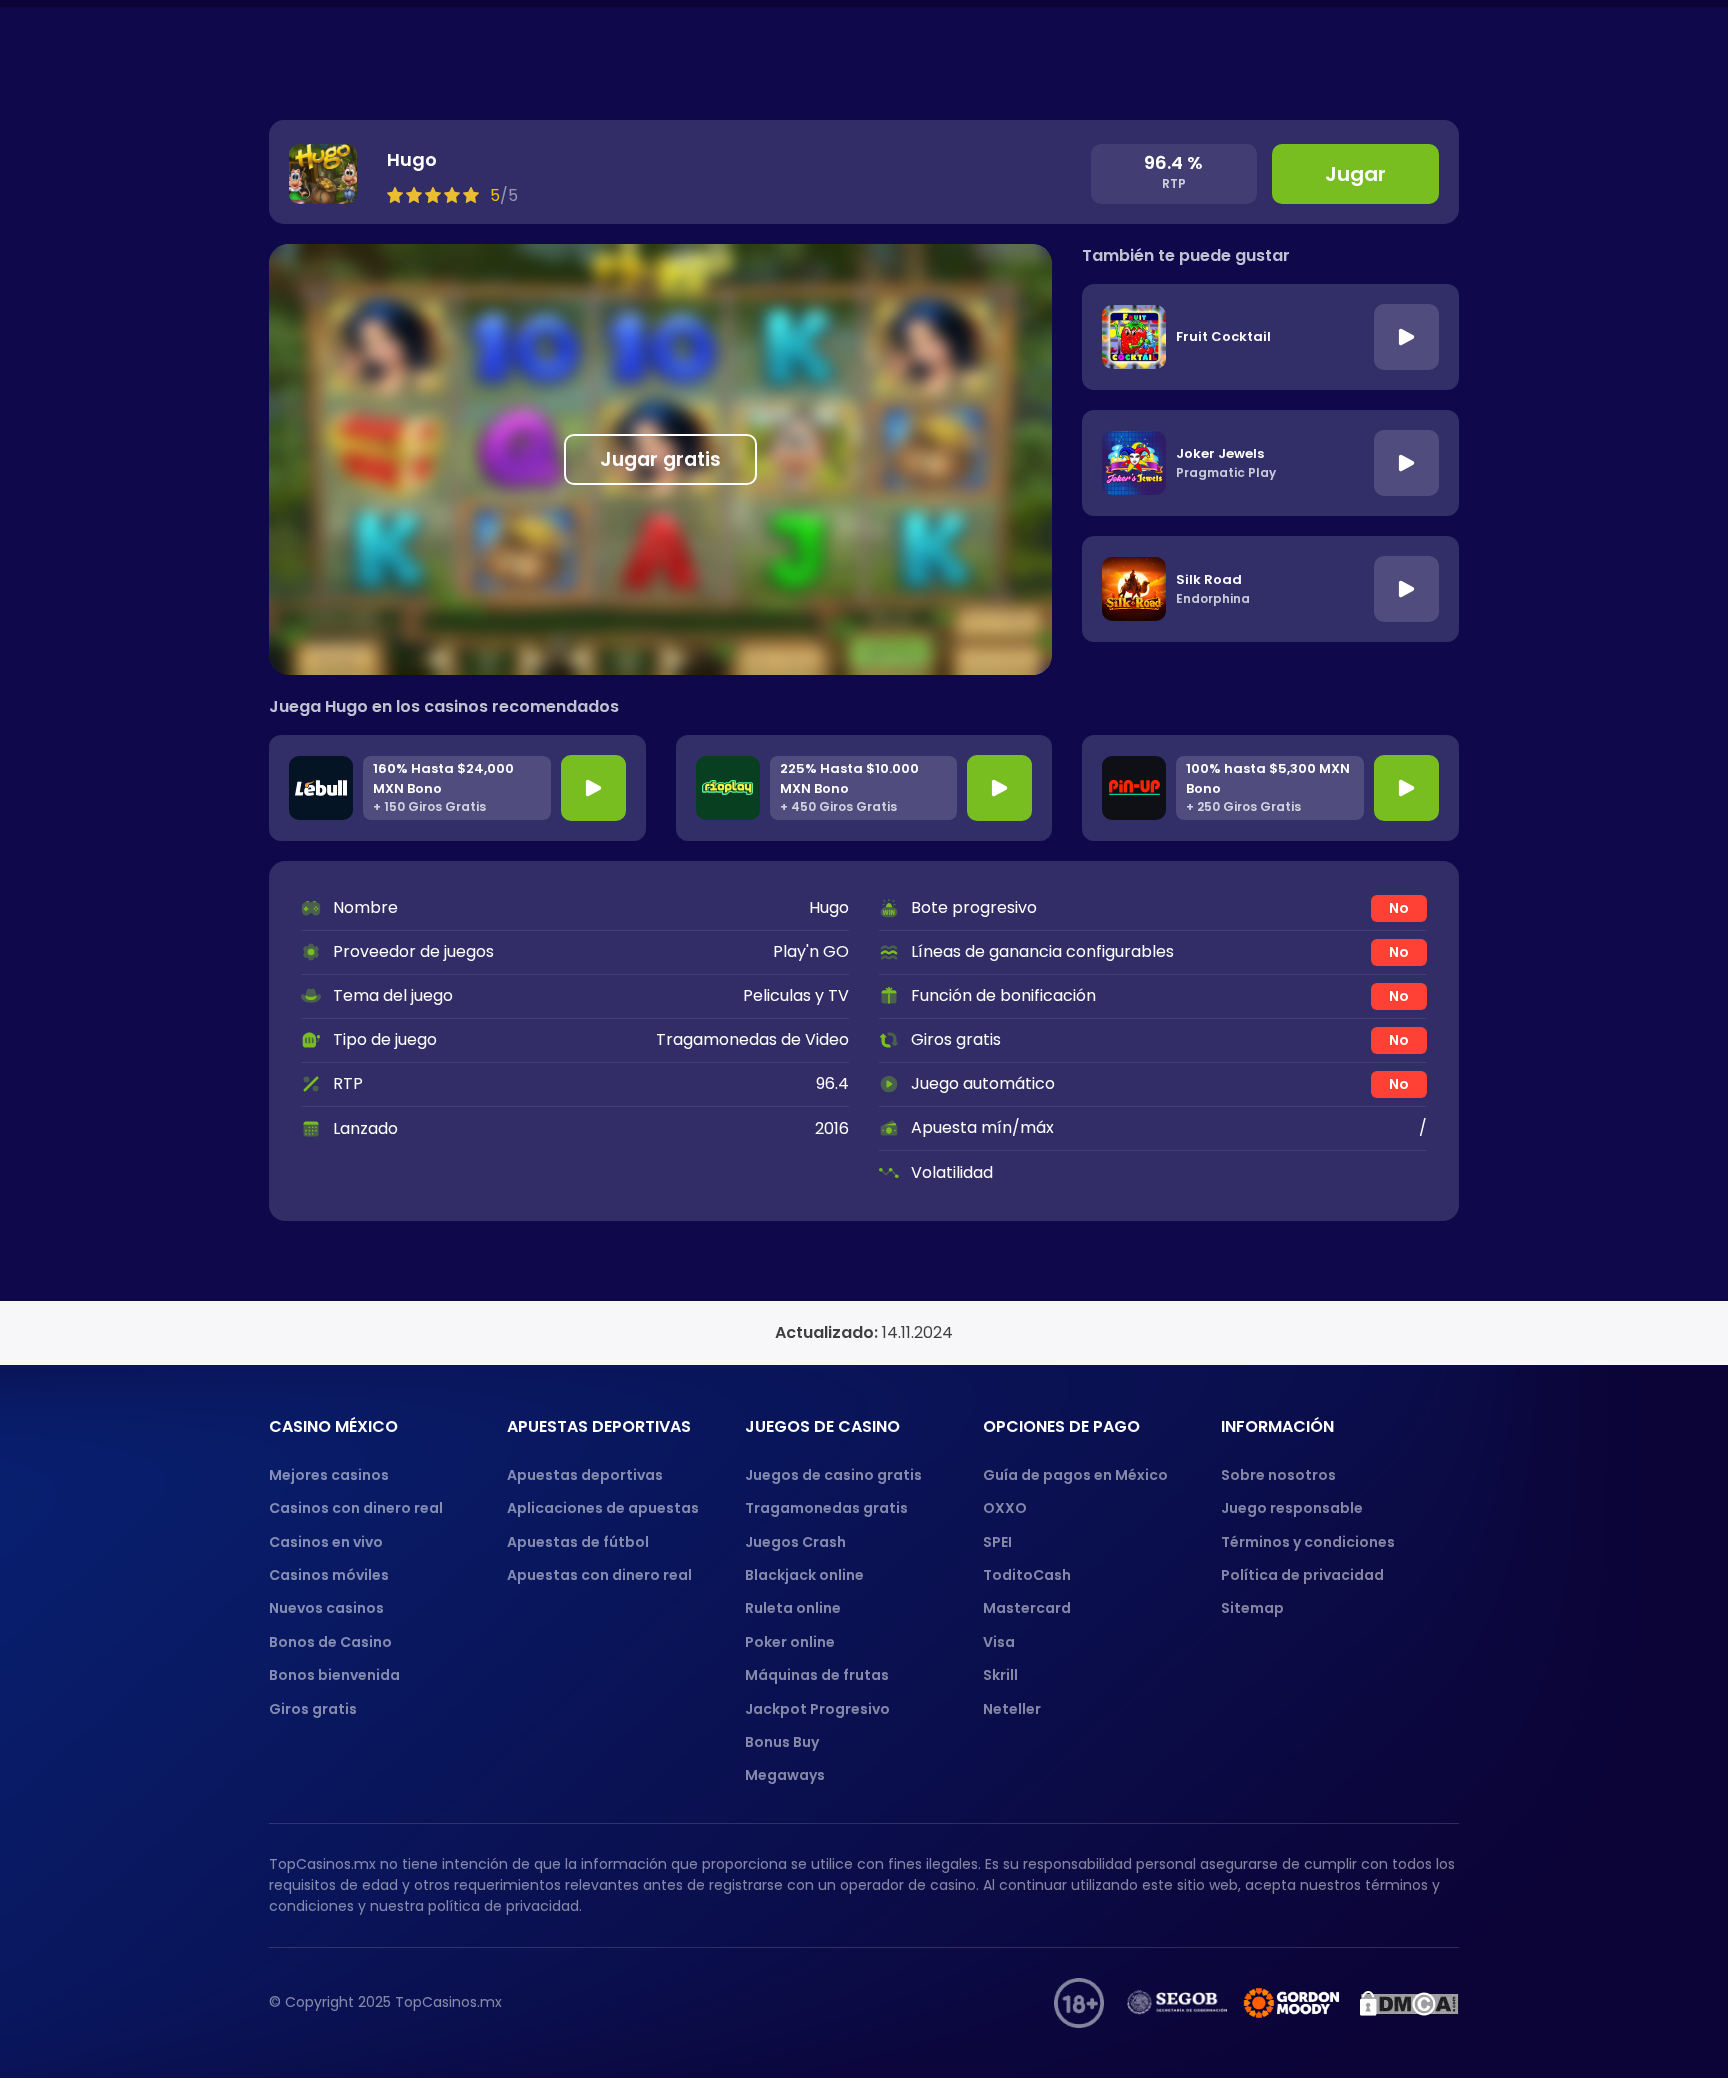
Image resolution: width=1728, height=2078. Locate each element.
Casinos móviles (329, 1575)
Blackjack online (804, 1575)
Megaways (785, 1775)
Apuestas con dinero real (599, 1575)
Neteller (1012, 1709)
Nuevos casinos (326, 1608)
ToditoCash (1027, 1575)
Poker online (790, 1642)
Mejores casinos (329, 1475)
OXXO (1005, 1508)
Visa (999, 1642)
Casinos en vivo (326, 1542)
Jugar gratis (660, 459)
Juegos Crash (795, 1542)
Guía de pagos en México (1075, 1475)
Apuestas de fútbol (578, 1542)
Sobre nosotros (1278, 1475)
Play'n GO (811, 951)
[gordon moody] (1293, 2003)
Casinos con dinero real (356, 1508)
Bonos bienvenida (334, 1675)
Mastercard (1027, 1608)
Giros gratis (313, 1709)
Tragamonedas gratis (826, 1508)
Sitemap (1252, 1608)
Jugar (1355, 174)
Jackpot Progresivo (817, 1709)
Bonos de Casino (330, 1642)
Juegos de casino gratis (833, 1475)
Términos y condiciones (1308, 1542)
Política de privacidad (1302, 1575)
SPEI (997, 1542)
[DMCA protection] (1409, 2003)
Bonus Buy (782, 1742)
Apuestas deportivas (585, 1475)
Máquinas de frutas (817, 1675)
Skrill (1000, 1675)
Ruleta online (793, 1608)
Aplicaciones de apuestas (603, 1508)
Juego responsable (1292, 1508)
